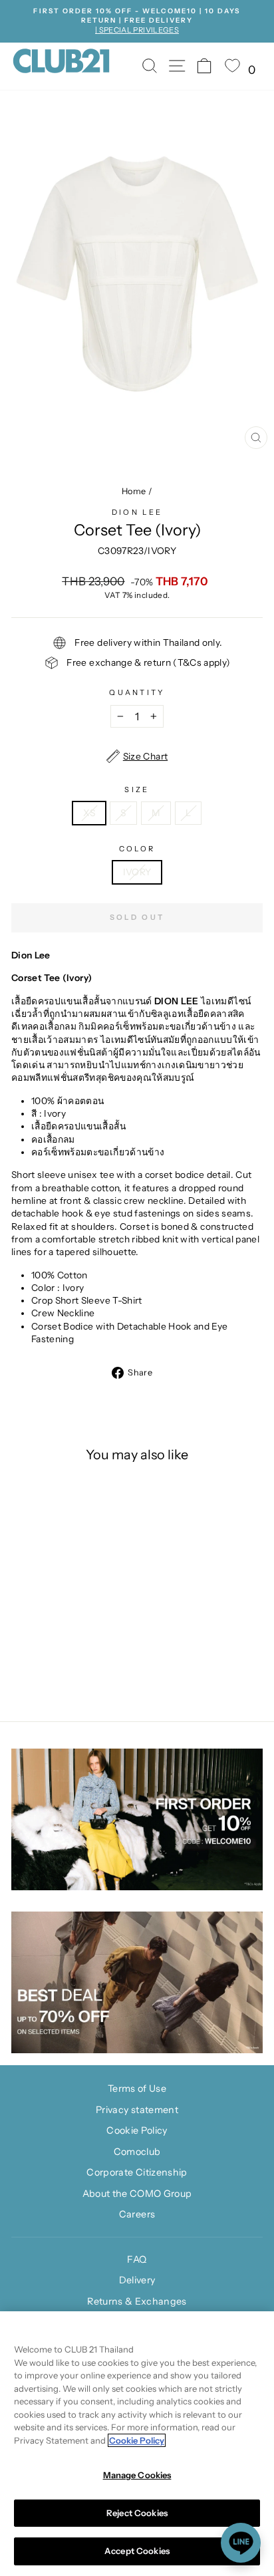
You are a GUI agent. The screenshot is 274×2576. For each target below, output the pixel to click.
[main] (137, 2444)
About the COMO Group (137, 2194)
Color (137, 849)
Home (134, 491)
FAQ (137, 2259)
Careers (137, 2214)
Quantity (137, 692)
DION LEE (137, 512)
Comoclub (137, 2152)
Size (137, 789)
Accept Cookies (137, 2551)
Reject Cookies (137, 2513)
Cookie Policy (137, 2130)
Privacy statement (137, 2110)
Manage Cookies (137, 2475)
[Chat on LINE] (241, 2543)
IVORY (137, 872)
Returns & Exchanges (137, 2301)
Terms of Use (137, 2088)
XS (89, 813)
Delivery (137, 2280)
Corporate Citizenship (137, 2172)
